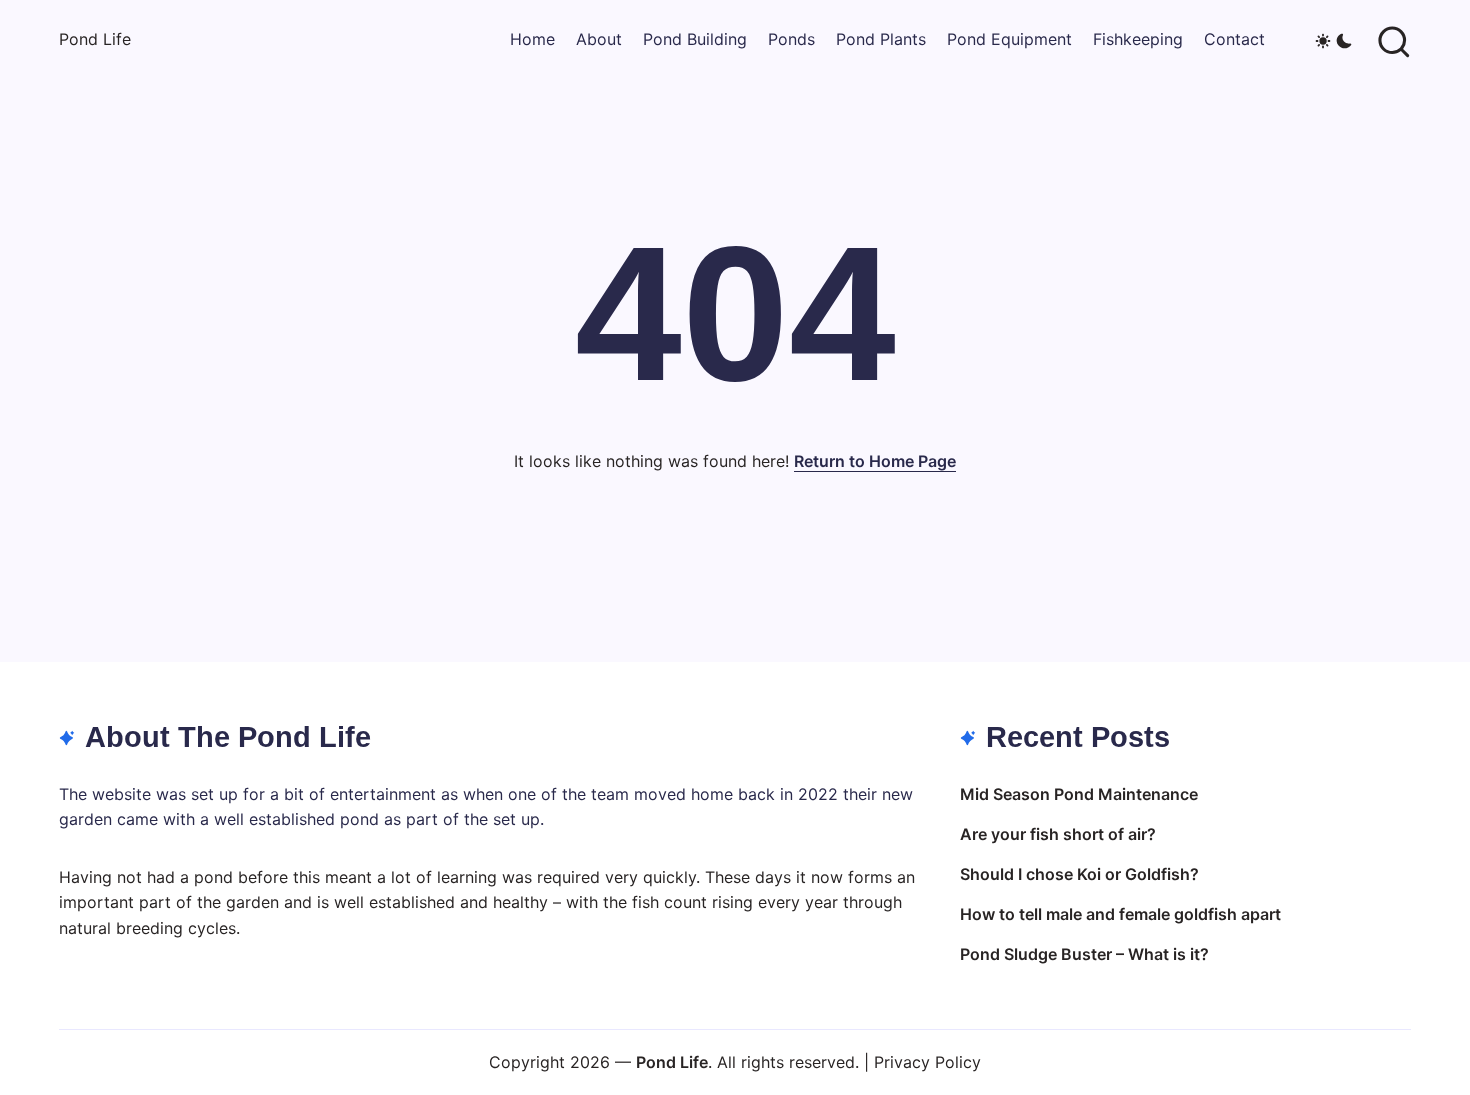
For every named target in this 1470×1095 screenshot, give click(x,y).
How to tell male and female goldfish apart (1120, 914)
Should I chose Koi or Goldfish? (1079, 874)
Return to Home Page (875, 461)
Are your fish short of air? (1058, 834)
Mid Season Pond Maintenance (1079, 794)
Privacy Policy (927, 1062)
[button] (1333, 40)
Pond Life (95, 39)
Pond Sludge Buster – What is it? (1084, 954)
